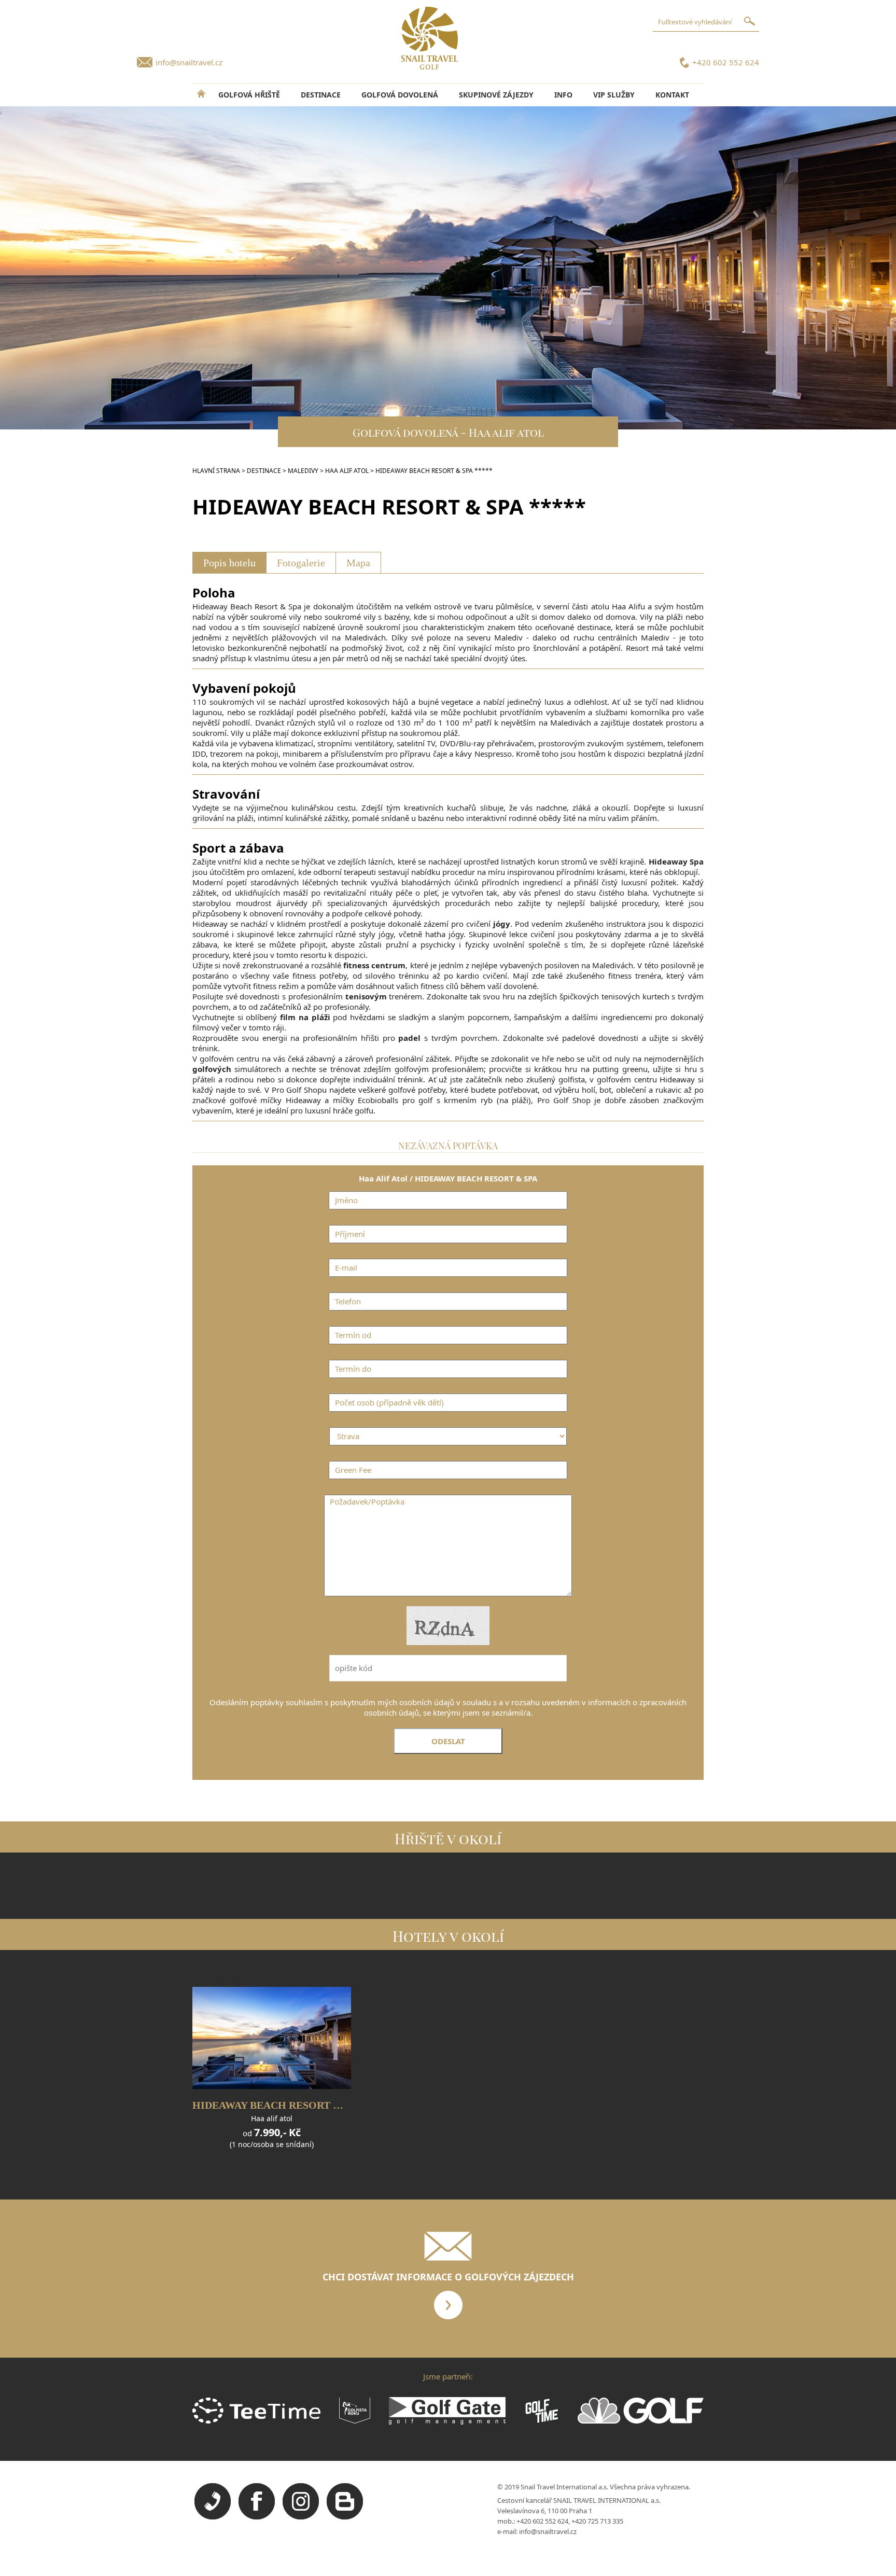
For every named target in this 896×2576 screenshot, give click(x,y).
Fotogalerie (301, 563)
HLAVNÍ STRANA (216, 471)
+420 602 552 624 (726, 62)
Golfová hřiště (249, 95)
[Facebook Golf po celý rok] (257, 2517)
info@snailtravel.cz (189, 62)
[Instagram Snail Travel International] (301, 2517)
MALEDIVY (303, 471)
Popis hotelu (229, 563)
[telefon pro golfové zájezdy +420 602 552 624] (213, 2517)
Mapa (358, 563)
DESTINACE (321, 95)
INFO (563, 95)
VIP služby (614, 95)
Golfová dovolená (400, 95)
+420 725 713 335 (597, 2521)
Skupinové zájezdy (496, 95)
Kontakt (672, 95)
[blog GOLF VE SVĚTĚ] (345, 2517)
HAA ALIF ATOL (347, 471)
